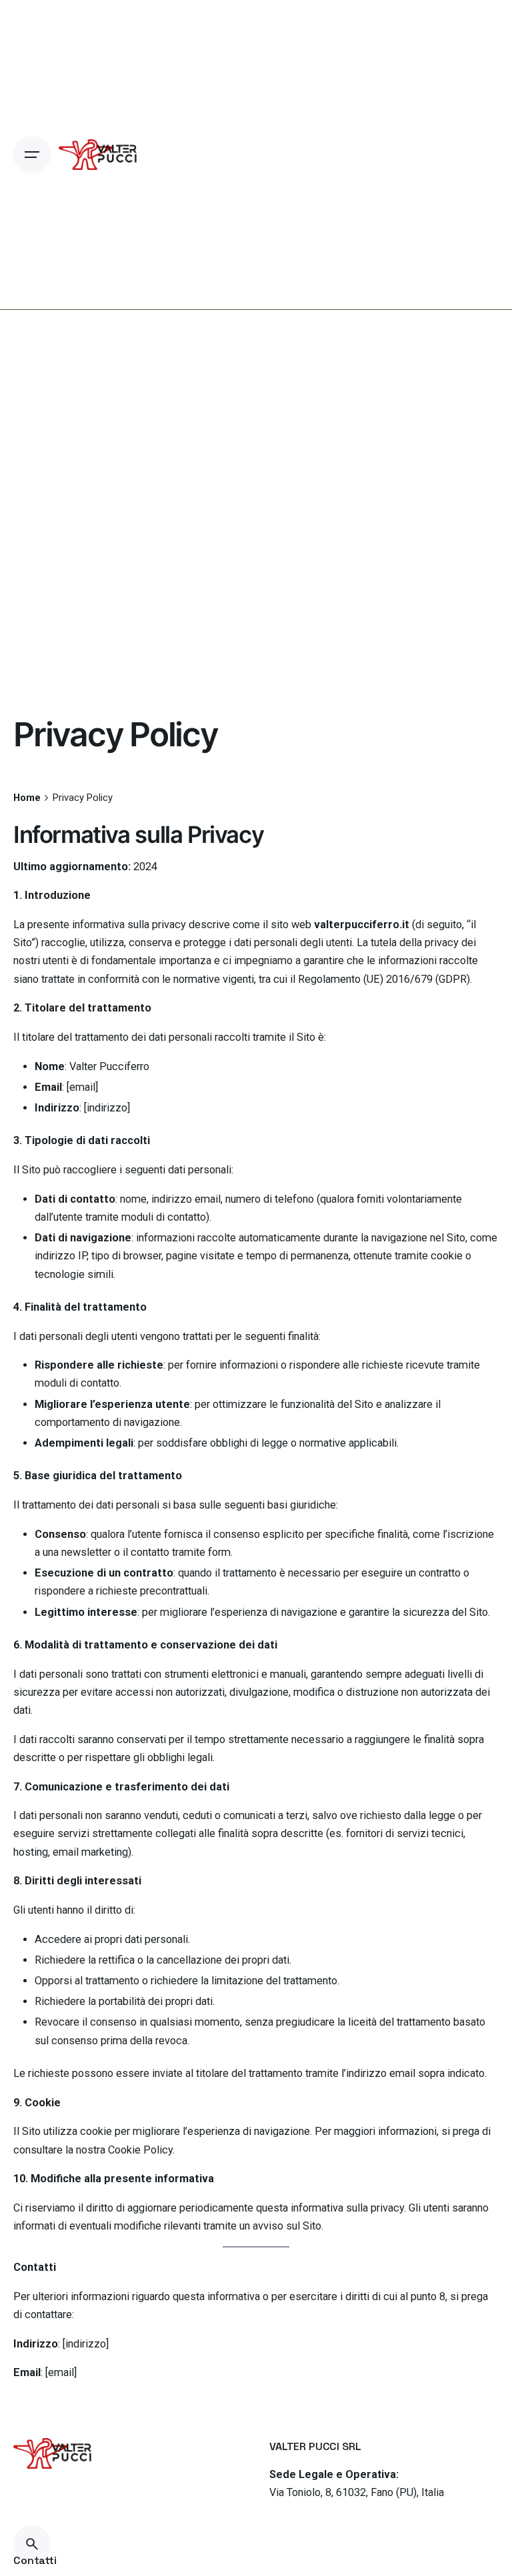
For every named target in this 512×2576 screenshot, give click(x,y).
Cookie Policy (140, 2150)
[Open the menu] (32, 155)
